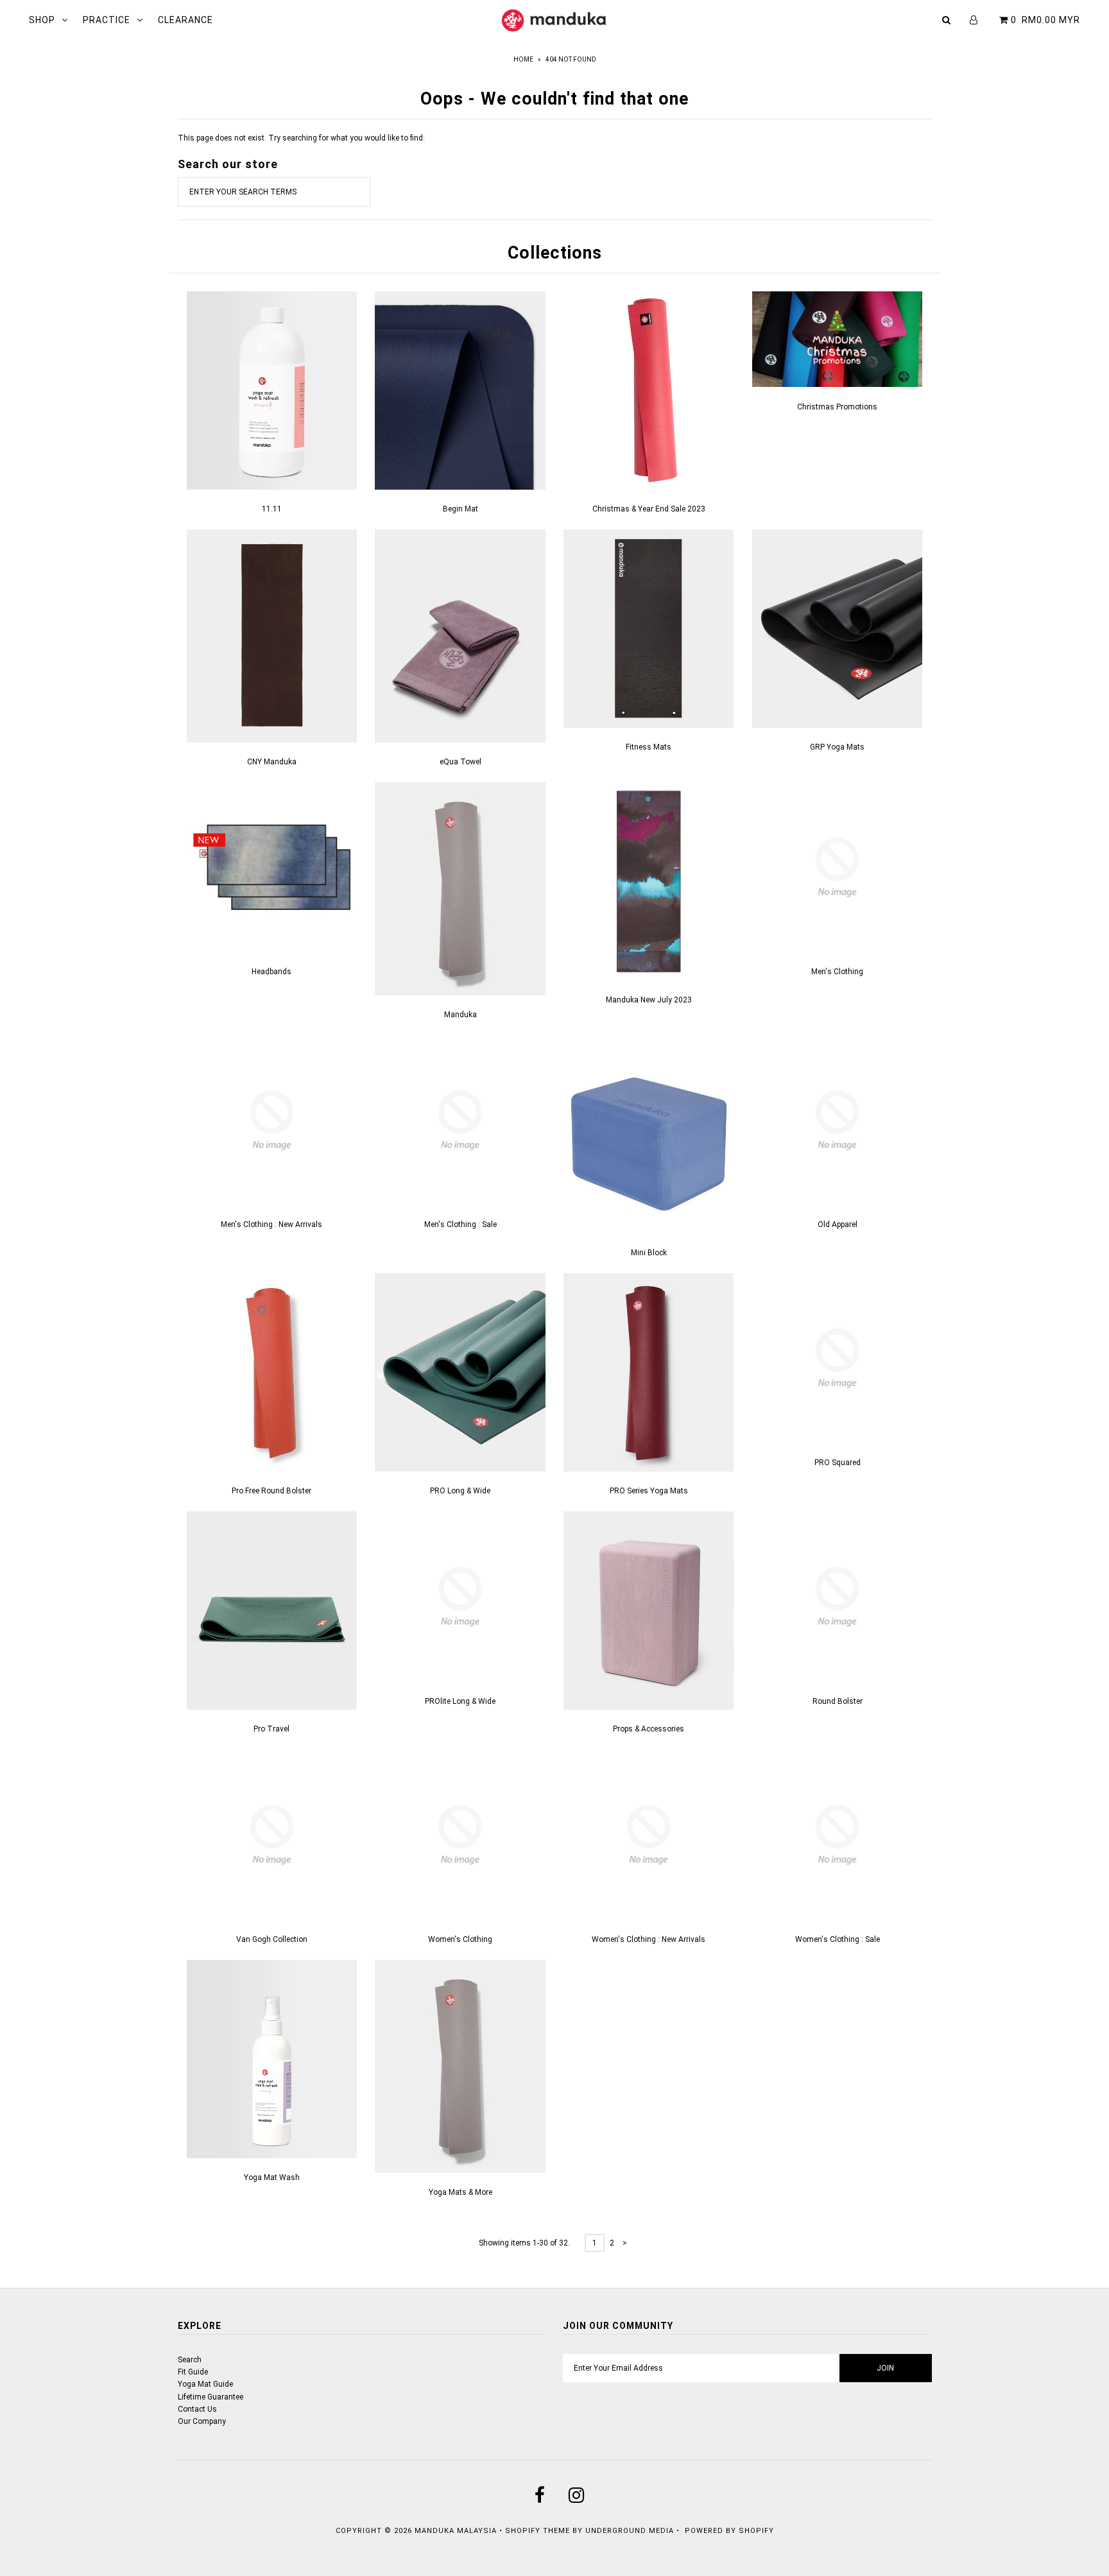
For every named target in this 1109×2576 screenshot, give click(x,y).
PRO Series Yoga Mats (649, 1491)
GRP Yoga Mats (837, 747)
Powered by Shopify (729, 2531)
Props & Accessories (649, 1729)
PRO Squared (838, 1463)
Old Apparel (838, 1224)
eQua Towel (460, 762)
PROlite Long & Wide (460, 1701)
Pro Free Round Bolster (271, 1491)
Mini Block (649, 1253)
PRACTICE (107, 20)
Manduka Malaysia (456, 2531)
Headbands (271, 972)
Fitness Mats (649, 747)
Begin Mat (460, 509)
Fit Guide (193, 2372)
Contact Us (197, 2409)
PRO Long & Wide (460, 1491)
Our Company (202, 2421)
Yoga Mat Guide (205, 2384)
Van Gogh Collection (272, 1939)
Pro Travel (271, 1729)
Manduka (460, 1015)
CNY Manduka (272, 762)
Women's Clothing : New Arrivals (649, 1939)
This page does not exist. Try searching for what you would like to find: (301, 138)
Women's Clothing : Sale (838, 1939)
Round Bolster (838, 1701)
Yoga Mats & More (460, 2192)
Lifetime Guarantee (211, 2397)
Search (190, 2360)
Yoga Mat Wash (272, 2177)
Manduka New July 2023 (649, 1000)
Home (523, 59)
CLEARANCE (185, 20)
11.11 (272, 509)
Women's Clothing (460, 1939)
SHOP (42, 20)
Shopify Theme (537, 2531)
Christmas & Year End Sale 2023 (649, 509)
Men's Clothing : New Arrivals (271, 1224)
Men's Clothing (837, 972)
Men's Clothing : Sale (460, 1224)
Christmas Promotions (837, 407)
